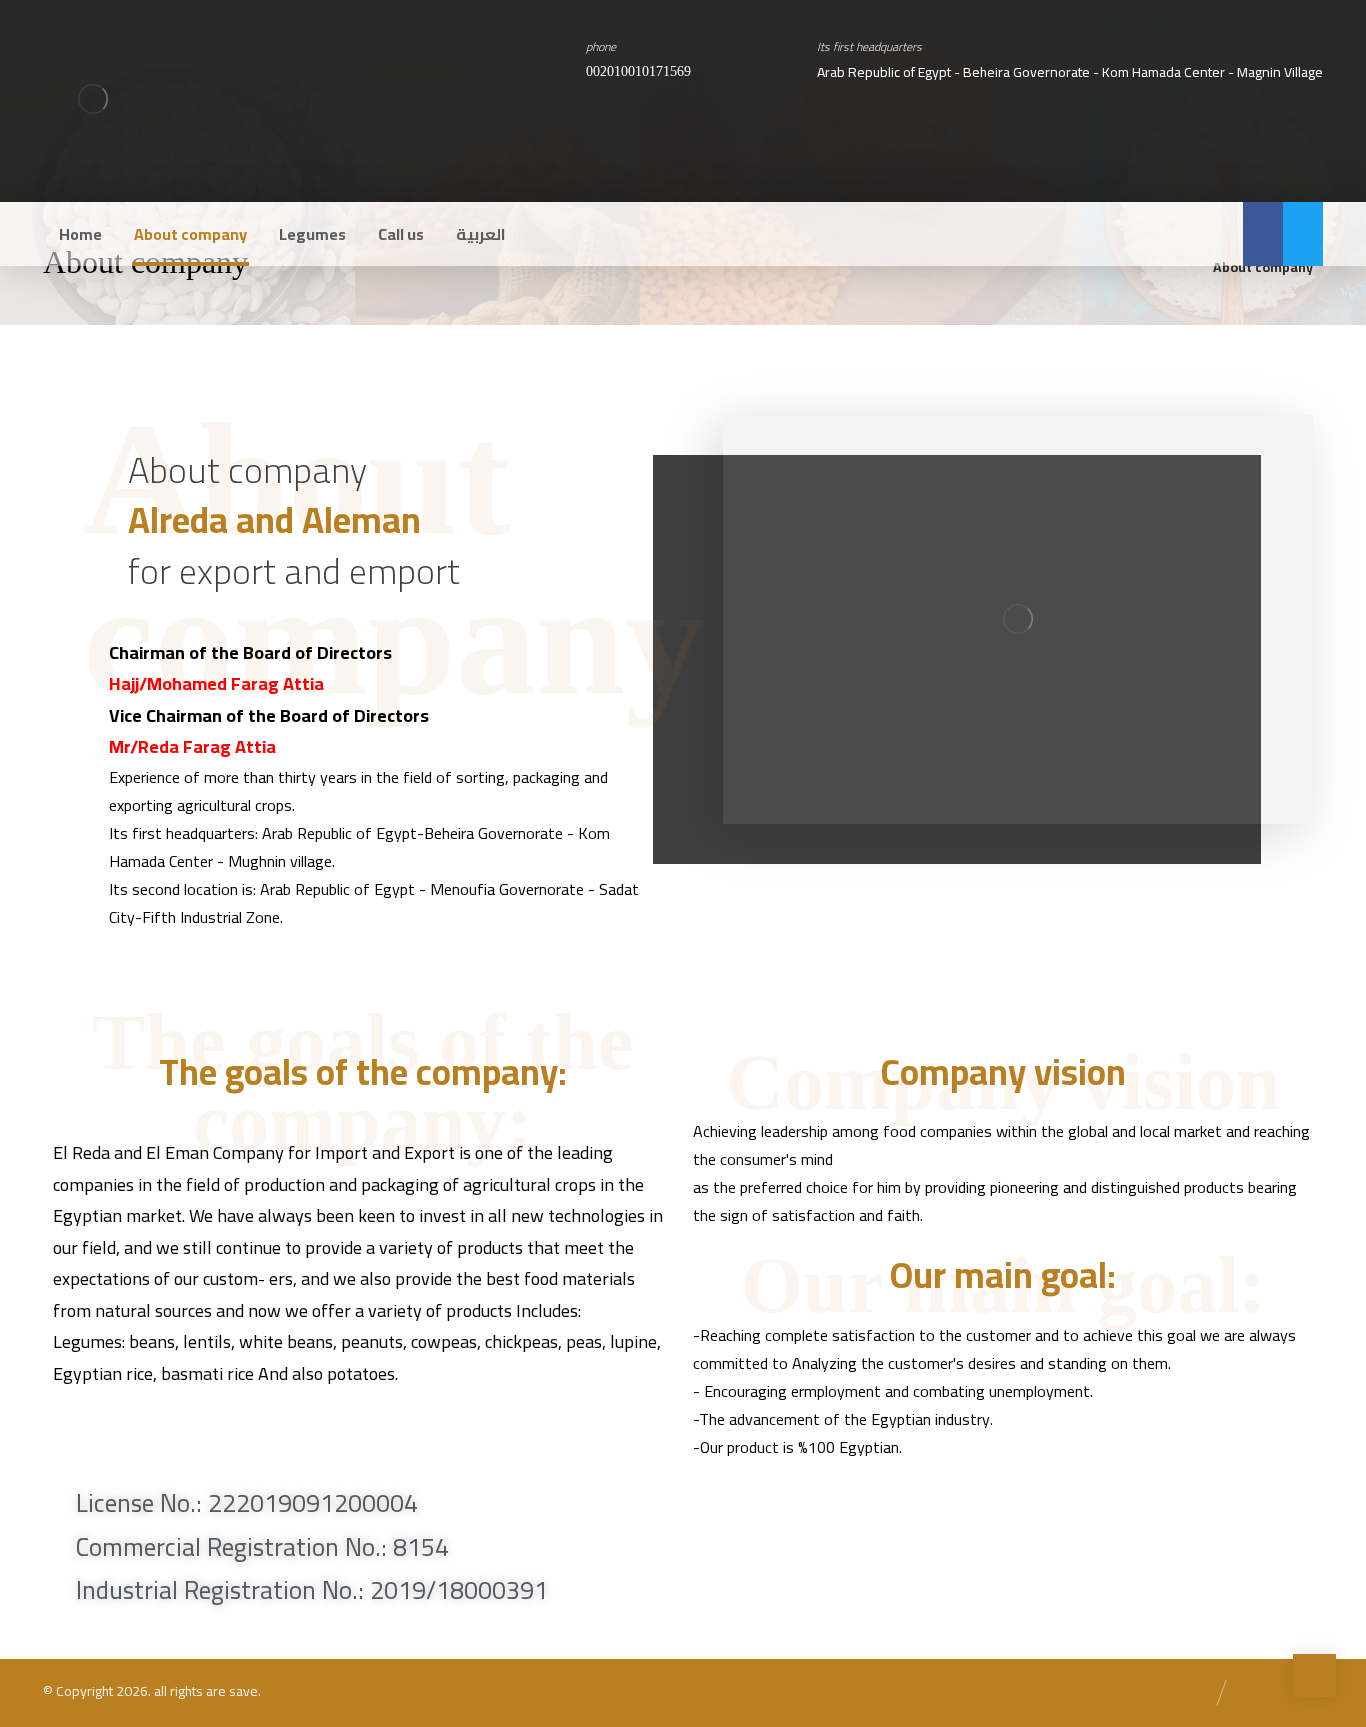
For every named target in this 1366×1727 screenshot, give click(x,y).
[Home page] (1172, 267)
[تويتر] (1303, 234)
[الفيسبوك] (1263, 234)
